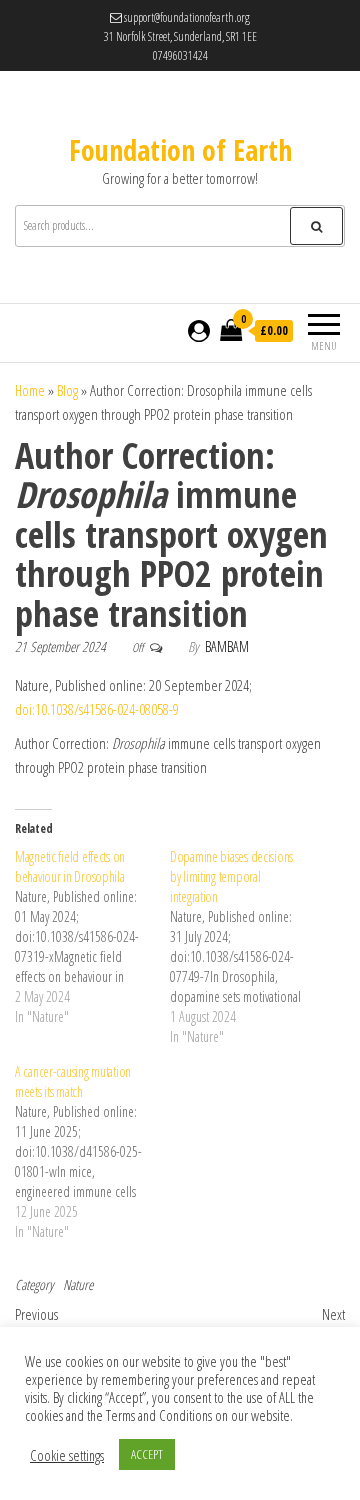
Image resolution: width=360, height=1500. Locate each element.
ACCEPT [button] (147, 1454)
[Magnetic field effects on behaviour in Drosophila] (92, 937)
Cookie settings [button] (67, 1455)
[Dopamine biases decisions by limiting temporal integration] (247, 947)
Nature (78, 1284)
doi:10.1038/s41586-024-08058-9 (97, 709)
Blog (67, 390)
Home (30, 390)
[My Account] (199, 330)
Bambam (227, 646)
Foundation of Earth (180, 150)
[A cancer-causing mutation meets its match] (92, 1152)
